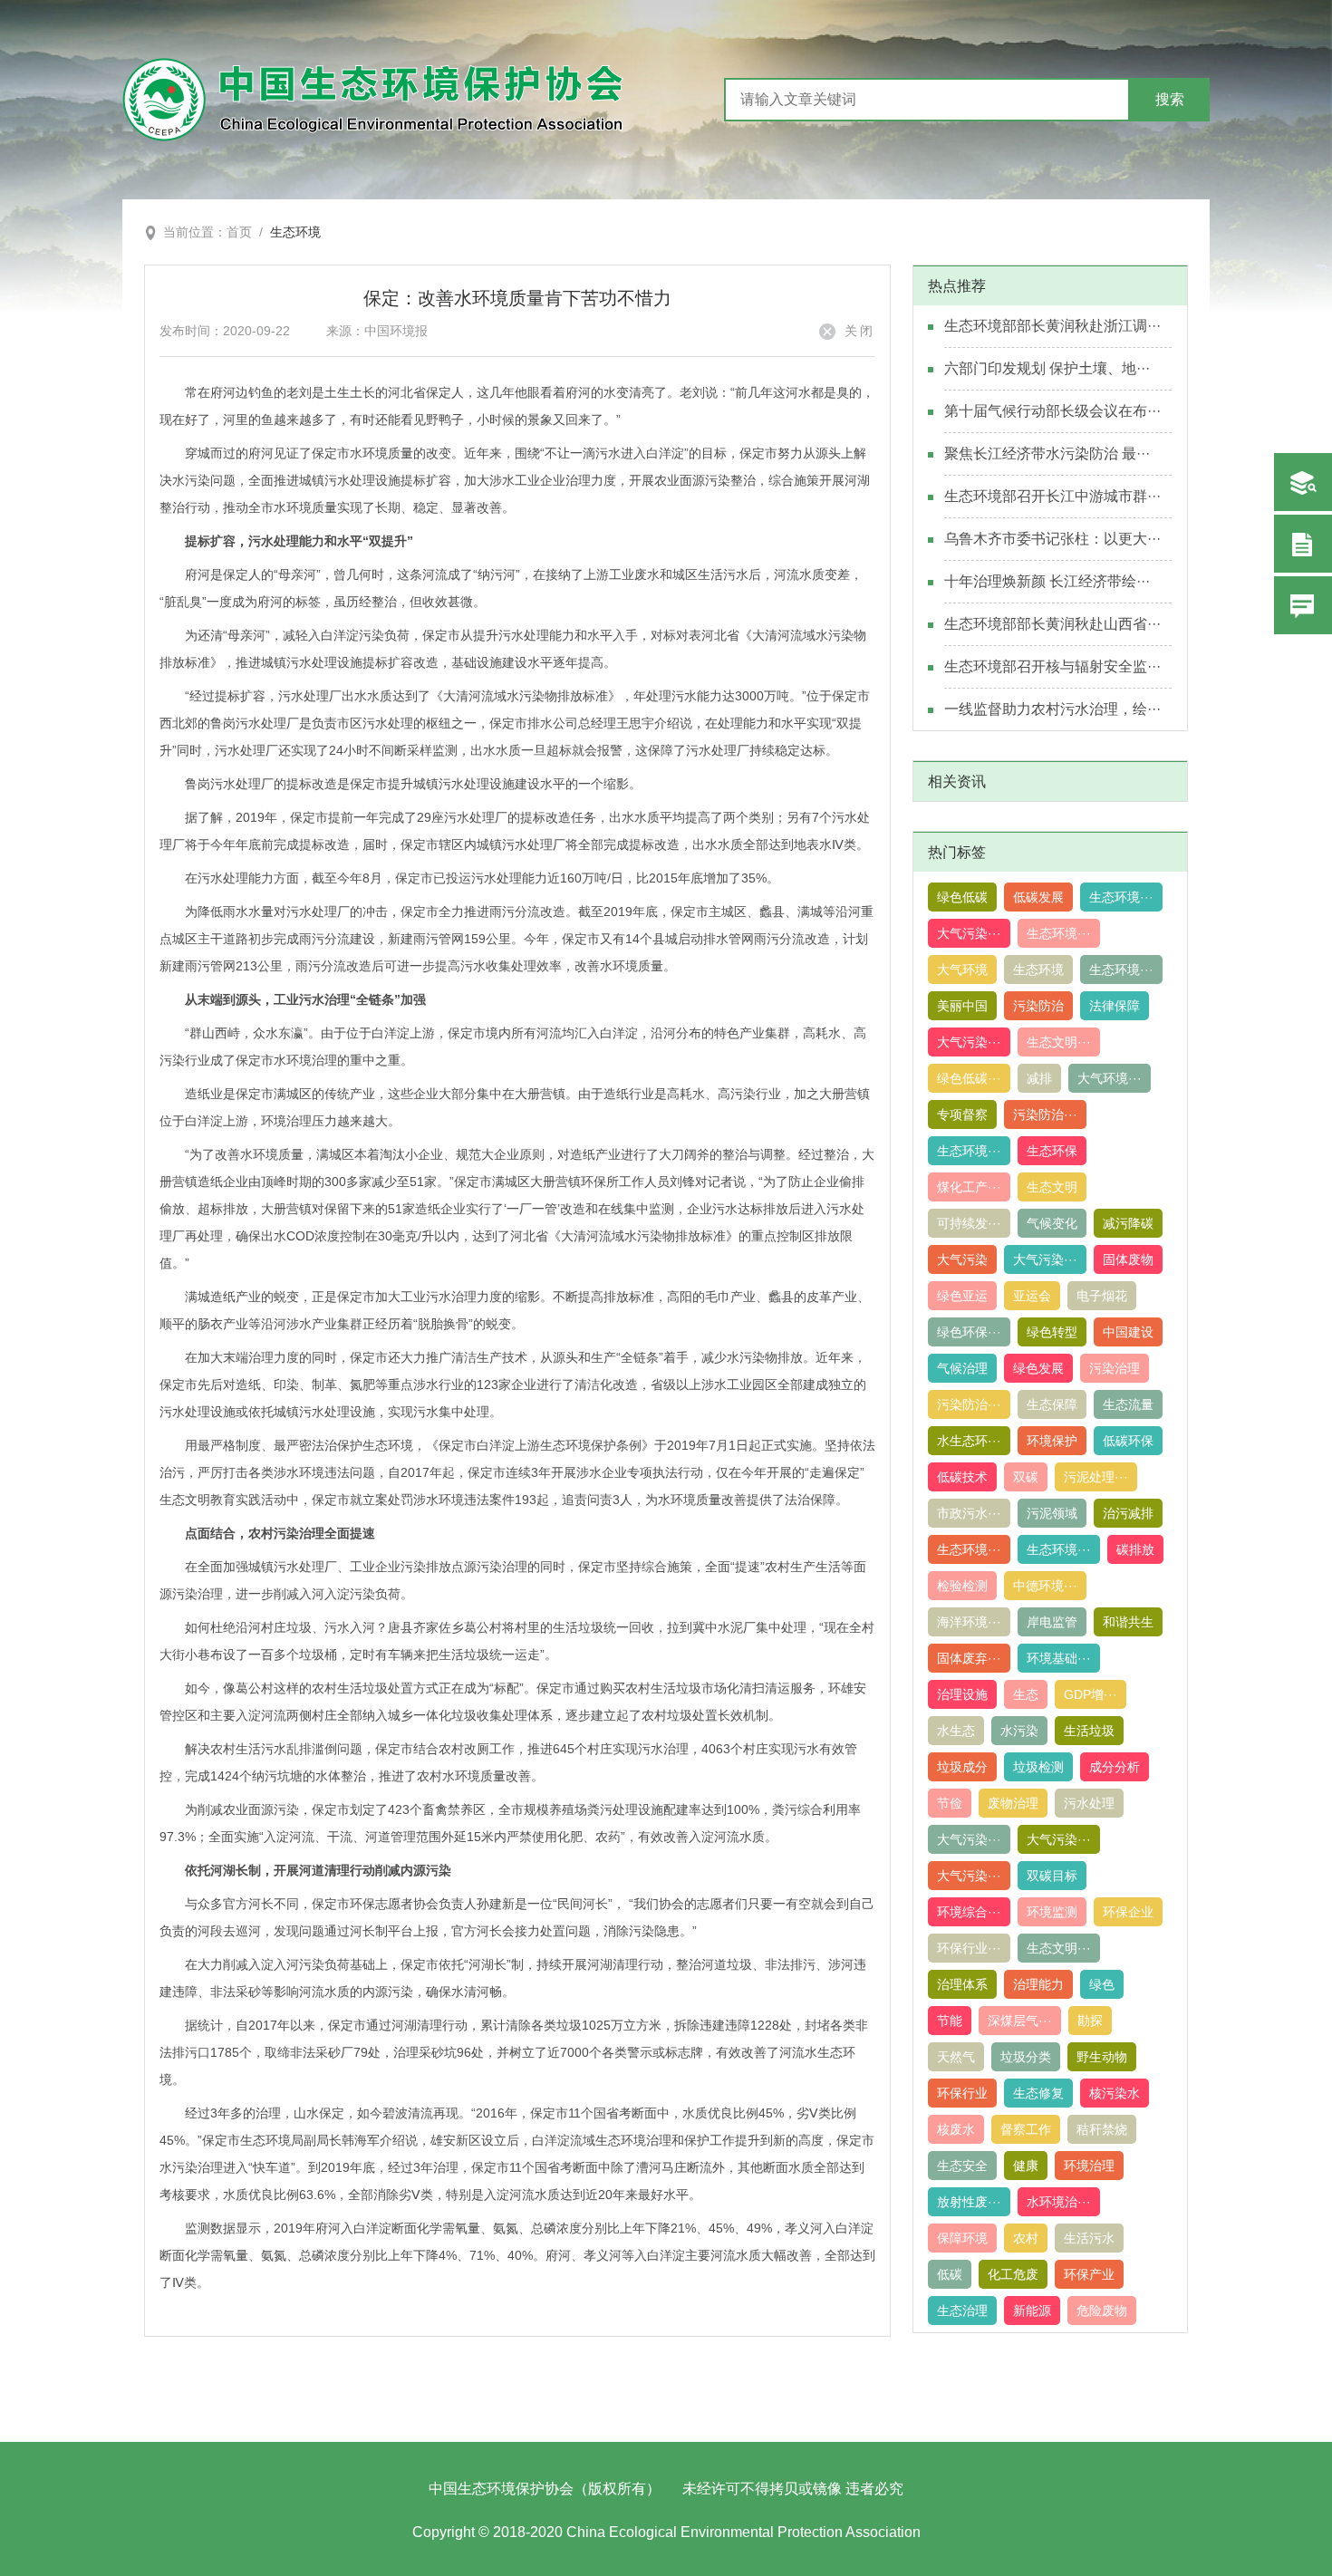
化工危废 (1013, 2274)
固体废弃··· (969, 1658)
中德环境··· (1045, 1586)
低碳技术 (962, 1477)
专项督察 (962, 1114)
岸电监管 (1052, 1622)
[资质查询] (1303, 482)
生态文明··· (1059, 1042)
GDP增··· (1091, 1694)
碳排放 (1135, 1549)
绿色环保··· (969, 1332)
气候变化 (1052, 1223)
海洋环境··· (969, 1622)
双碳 (1026, 1477)
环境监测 (1052, 1912)
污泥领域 (1052, 1513)
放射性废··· (969, 2202)
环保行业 (962, 2093)
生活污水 (1089, 2238)
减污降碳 (1128, 1223)
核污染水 (1115, 2093)
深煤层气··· (1020, 2021)
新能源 (1032, 2311)
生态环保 (1052, 1151)
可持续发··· (969, 1223)
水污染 (1019, 1731)
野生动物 (1102, 2057)
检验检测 (962, 1586)
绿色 (1102, 1984)
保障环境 (962, 2238)
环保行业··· (969, 1948)
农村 (1026, 2238)
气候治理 (962, 1368)
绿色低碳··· (969, 1078)
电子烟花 (1102, 1296)
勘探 (1090, 2021)
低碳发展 (1038, 897)
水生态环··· (969, 1441)
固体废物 (1128, 1259)
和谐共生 (1128, 1622)
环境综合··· (969, 1912)
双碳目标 (1052, 1876)
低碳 (950, 2274)
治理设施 (962, 1694)
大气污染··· (969, 933)
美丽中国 (962, 1006)
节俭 (950, 1803)
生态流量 (1128, 1404)
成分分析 (1115, 1767)
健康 (1026, 2166)
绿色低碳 (962, 897)
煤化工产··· (969, 1187)
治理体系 (962, 1984)
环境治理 (1089, 2166)
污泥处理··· (1096, 1477)
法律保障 (1115, 1006)
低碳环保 (1128, 1441)
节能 (950, 2021)
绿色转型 (1052, 1332)
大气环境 (962, 970)
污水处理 (1089, 1803)
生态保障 (1052, 1404)
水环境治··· (1059, 2202)
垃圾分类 (1026, 2057)
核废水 (956, 2129)
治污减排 (1128, 1513)
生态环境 (295, 232)
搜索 (1170, 99)
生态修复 (1038, 2093)
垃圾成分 (962, 1767)
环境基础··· (1059, 1658)
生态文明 (1052, 1187)
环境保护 (1052, 1441)
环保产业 (1089, 2274)
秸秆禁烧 (1102, 2129)
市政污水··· (969, 1513)
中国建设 (1128, 1332)
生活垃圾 (1089, 1731)
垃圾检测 (1038, 1767)
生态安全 (962, 2166)
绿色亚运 (962, 1296)
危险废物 (1102, 2311)
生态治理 (962, 2311)
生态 (1026, 1694)
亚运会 (1032, 1296)
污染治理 (1115, 1368)
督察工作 (1026, 2129)
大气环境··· (1110, 1078)
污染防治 (1038, 1006)
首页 (239, 232)
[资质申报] (1303, 544)
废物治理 (1013, 1803)
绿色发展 (1038, 1368)
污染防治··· (1045, 1114)
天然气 (956, 2057)
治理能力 (1038, 1984)
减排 (1039, 1078)
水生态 (956, 1731)
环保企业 (1128, 1912)
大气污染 (962, 1259)
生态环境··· (1121, 897)
